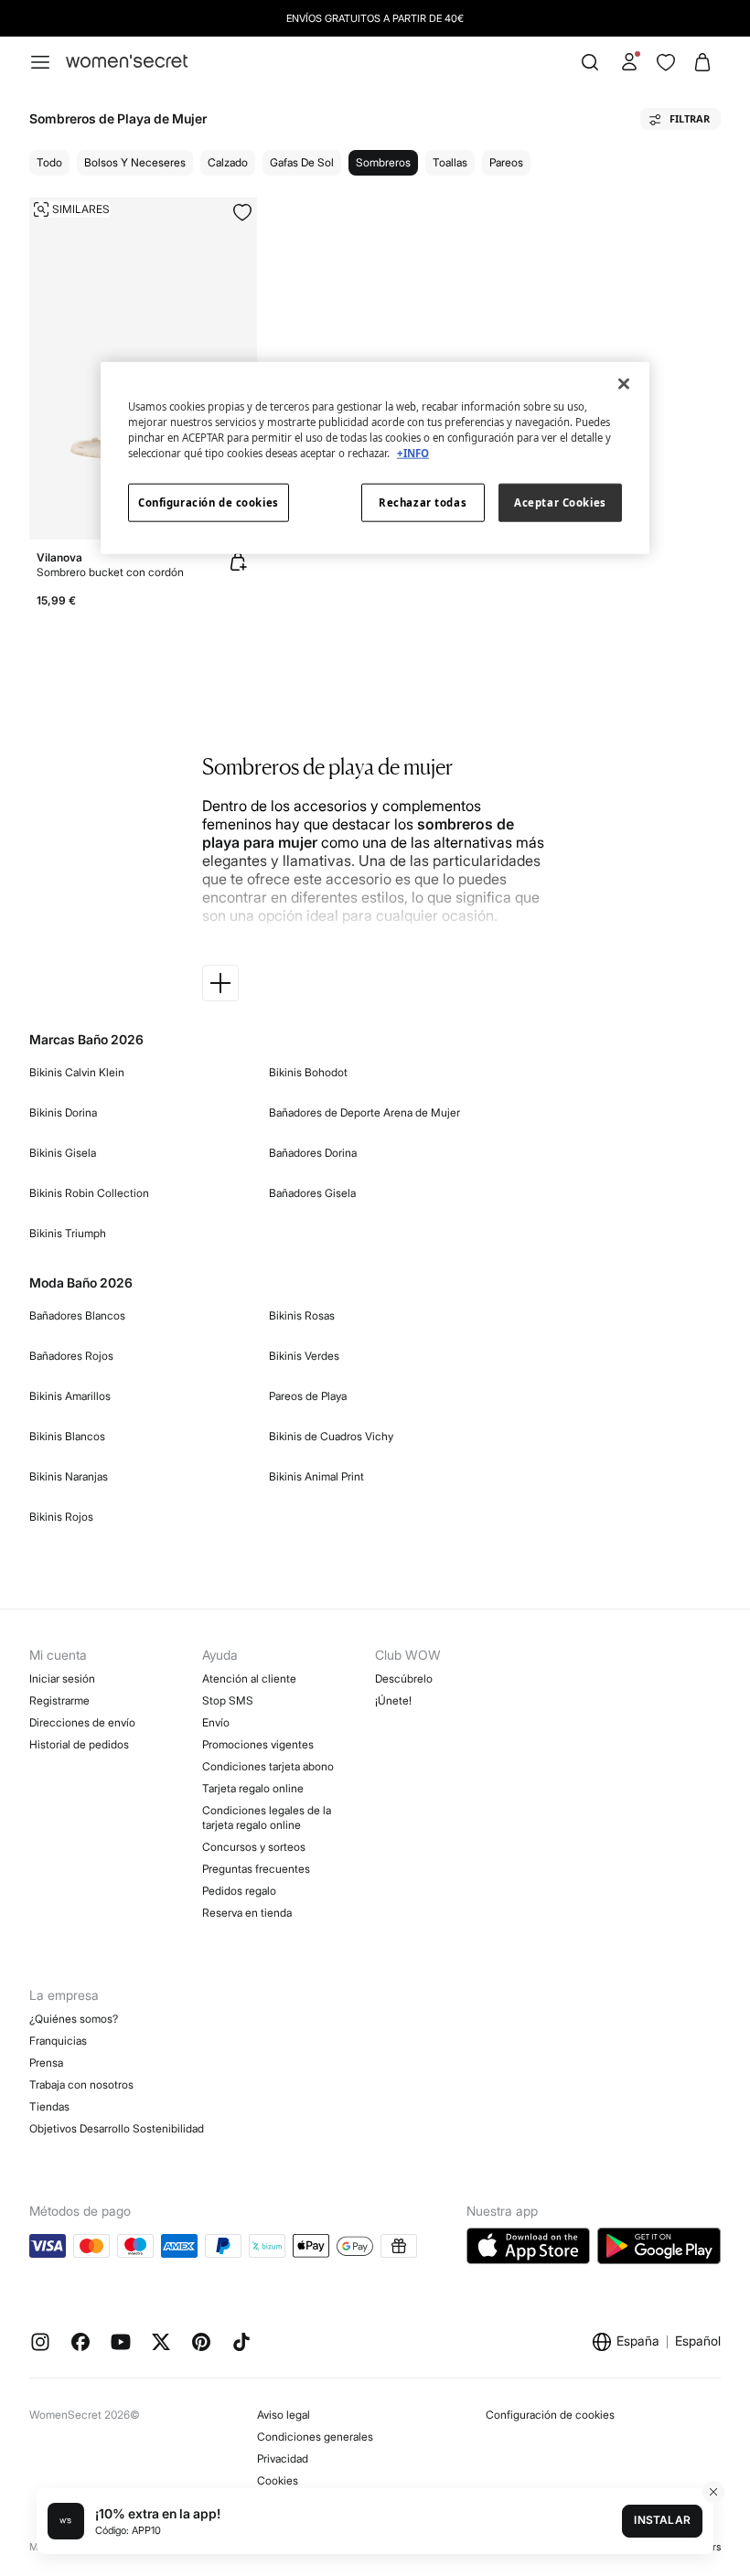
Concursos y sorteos (254, 1847)
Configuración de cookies (550, 2415)
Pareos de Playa (308, 1396)
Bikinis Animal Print (316, 1476)
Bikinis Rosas (302, 1315)
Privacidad (283, 2458)
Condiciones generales (315, 2437)
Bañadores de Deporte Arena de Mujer (364, 1112)
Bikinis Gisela (63, 1153)
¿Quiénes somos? (74, 2019)
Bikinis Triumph (68, 1233)
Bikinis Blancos (67, 1436)
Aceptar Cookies (560, 502)
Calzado (228, 162)
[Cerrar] (624, 383)
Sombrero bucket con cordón (110, 572)
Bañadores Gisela (312, 1193)
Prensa (46, 2063)
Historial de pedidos (79, 1744)
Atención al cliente (249, 1678)
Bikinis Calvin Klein (77, 1072)
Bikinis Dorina (63, 1112)
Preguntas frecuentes (256, 1869)
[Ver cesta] (702, 62)
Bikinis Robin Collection (89, 1193)
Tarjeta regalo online (253, 1788)
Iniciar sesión (62, 1678)
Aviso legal (284, 2415)
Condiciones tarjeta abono (268, 1766)
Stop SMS (228, 1700)
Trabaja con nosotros (81, 2084)
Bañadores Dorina (313, 1153)
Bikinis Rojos (61, 1517)
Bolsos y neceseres (135, 162)
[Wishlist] (666, 62)
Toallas (450, 162)
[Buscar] (590, 62)
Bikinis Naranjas (69, 1476)
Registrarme (59, 1700)
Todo (49, 162)
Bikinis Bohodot (308, 1072)
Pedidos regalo (239, 1891)
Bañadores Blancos (77, 1315)
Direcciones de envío (82, 1722)
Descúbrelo (404, 1678)
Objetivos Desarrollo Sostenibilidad (117, 2128)
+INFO (413, 452)
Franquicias (58, 2041)
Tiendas (49, 2106)
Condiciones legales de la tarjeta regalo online (267, 1817)
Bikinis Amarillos (70, 1396)
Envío (216, 1722)
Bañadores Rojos (71, 1356)
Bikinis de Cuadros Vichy (331, 1436)
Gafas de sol (302, 162)
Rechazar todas (423, 502)
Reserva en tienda (247, 1913)
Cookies (278, 2480)
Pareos (506, 162)
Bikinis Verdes (304, 1356)
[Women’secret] (127, 62)
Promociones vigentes (258, 1744)
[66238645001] (242, 212)
